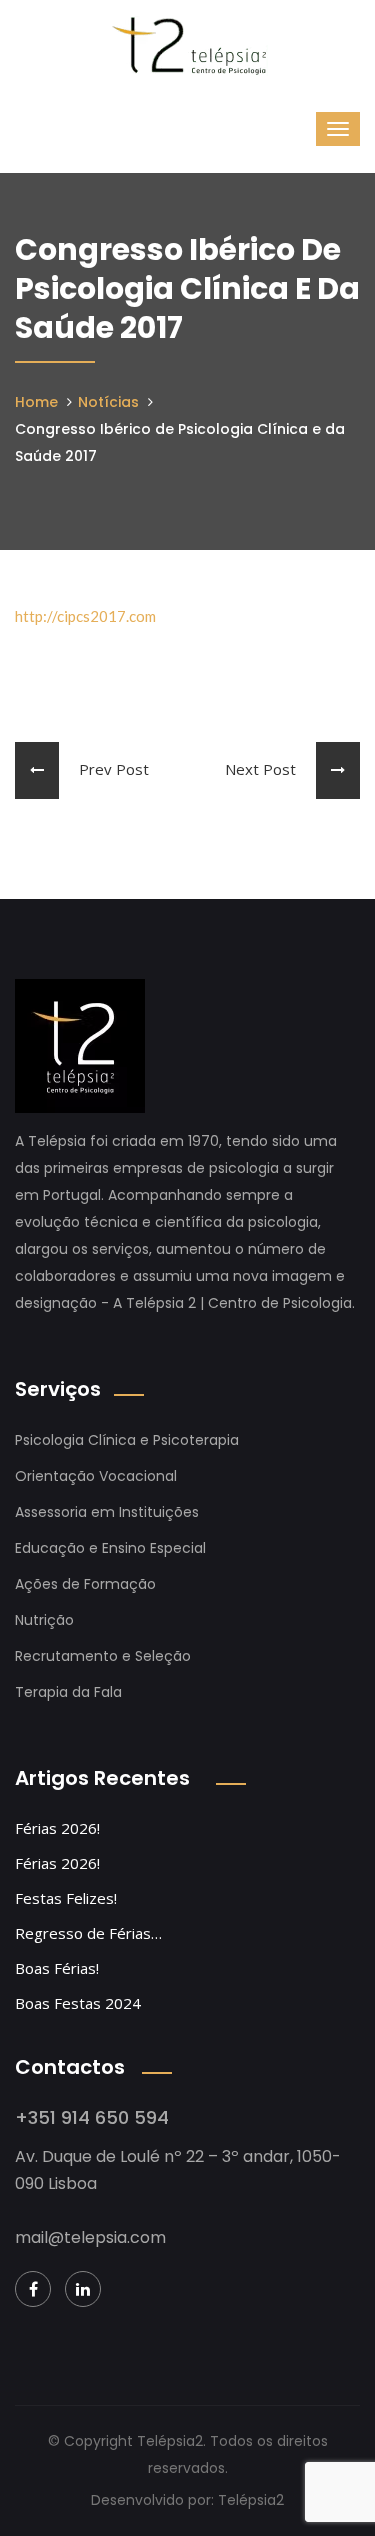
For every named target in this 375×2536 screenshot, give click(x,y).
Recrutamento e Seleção (103, 1656)
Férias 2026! (57, 1828)
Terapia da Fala (68, 1692)
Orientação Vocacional (96, 1476)
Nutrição (44, 1620)
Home (36, 402)
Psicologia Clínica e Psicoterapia (127, 1440)
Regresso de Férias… (88, 1933)
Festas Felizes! (66, 1898)
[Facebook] (33, 2289)
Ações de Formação (85, 1584)
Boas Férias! (57, 1968)
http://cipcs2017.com (85, 616)
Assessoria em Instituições (107, 1512)
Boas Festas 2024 (78, 2003)
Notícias (108, 402)
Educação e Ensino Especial (110, 1548)
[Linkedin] (83, 2289)
